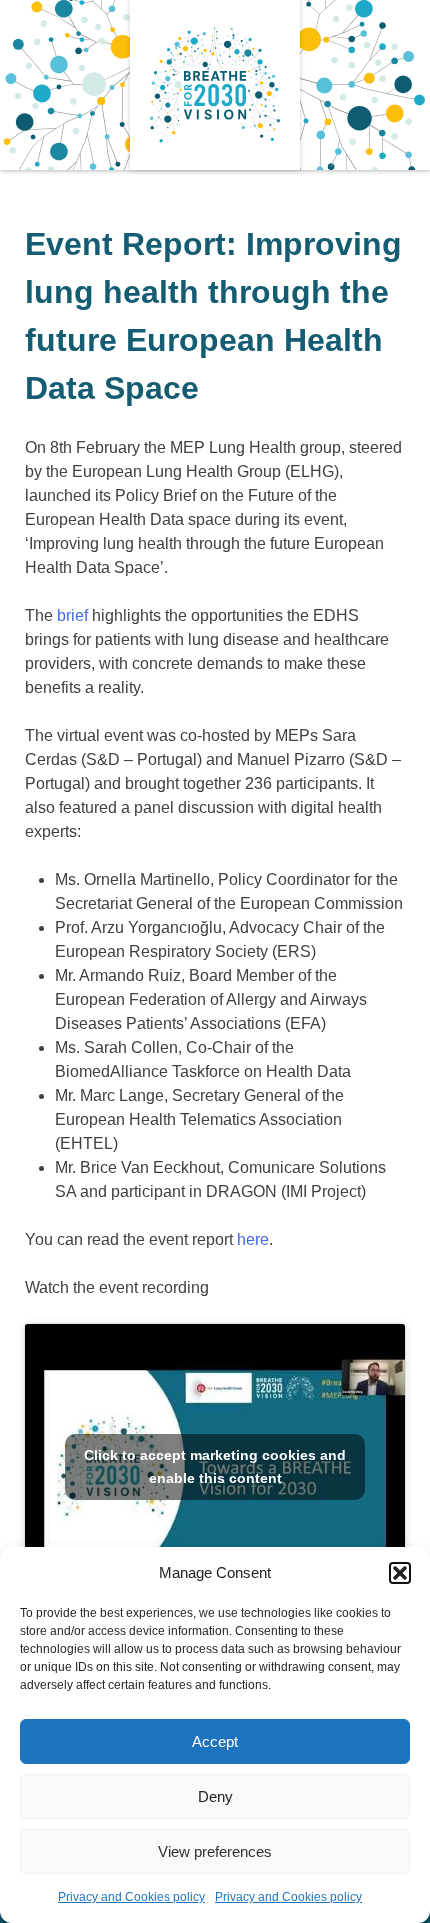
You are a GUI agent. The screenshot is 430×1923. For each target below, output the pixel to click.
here (253, 1239)
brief (72, 615)
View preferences (215, 1851)
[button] (400, 1573)
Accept (215, 1741)
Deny (215, 1796)
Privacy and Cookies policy (131, 1897)
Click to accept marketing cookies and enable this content (215, 1466)
